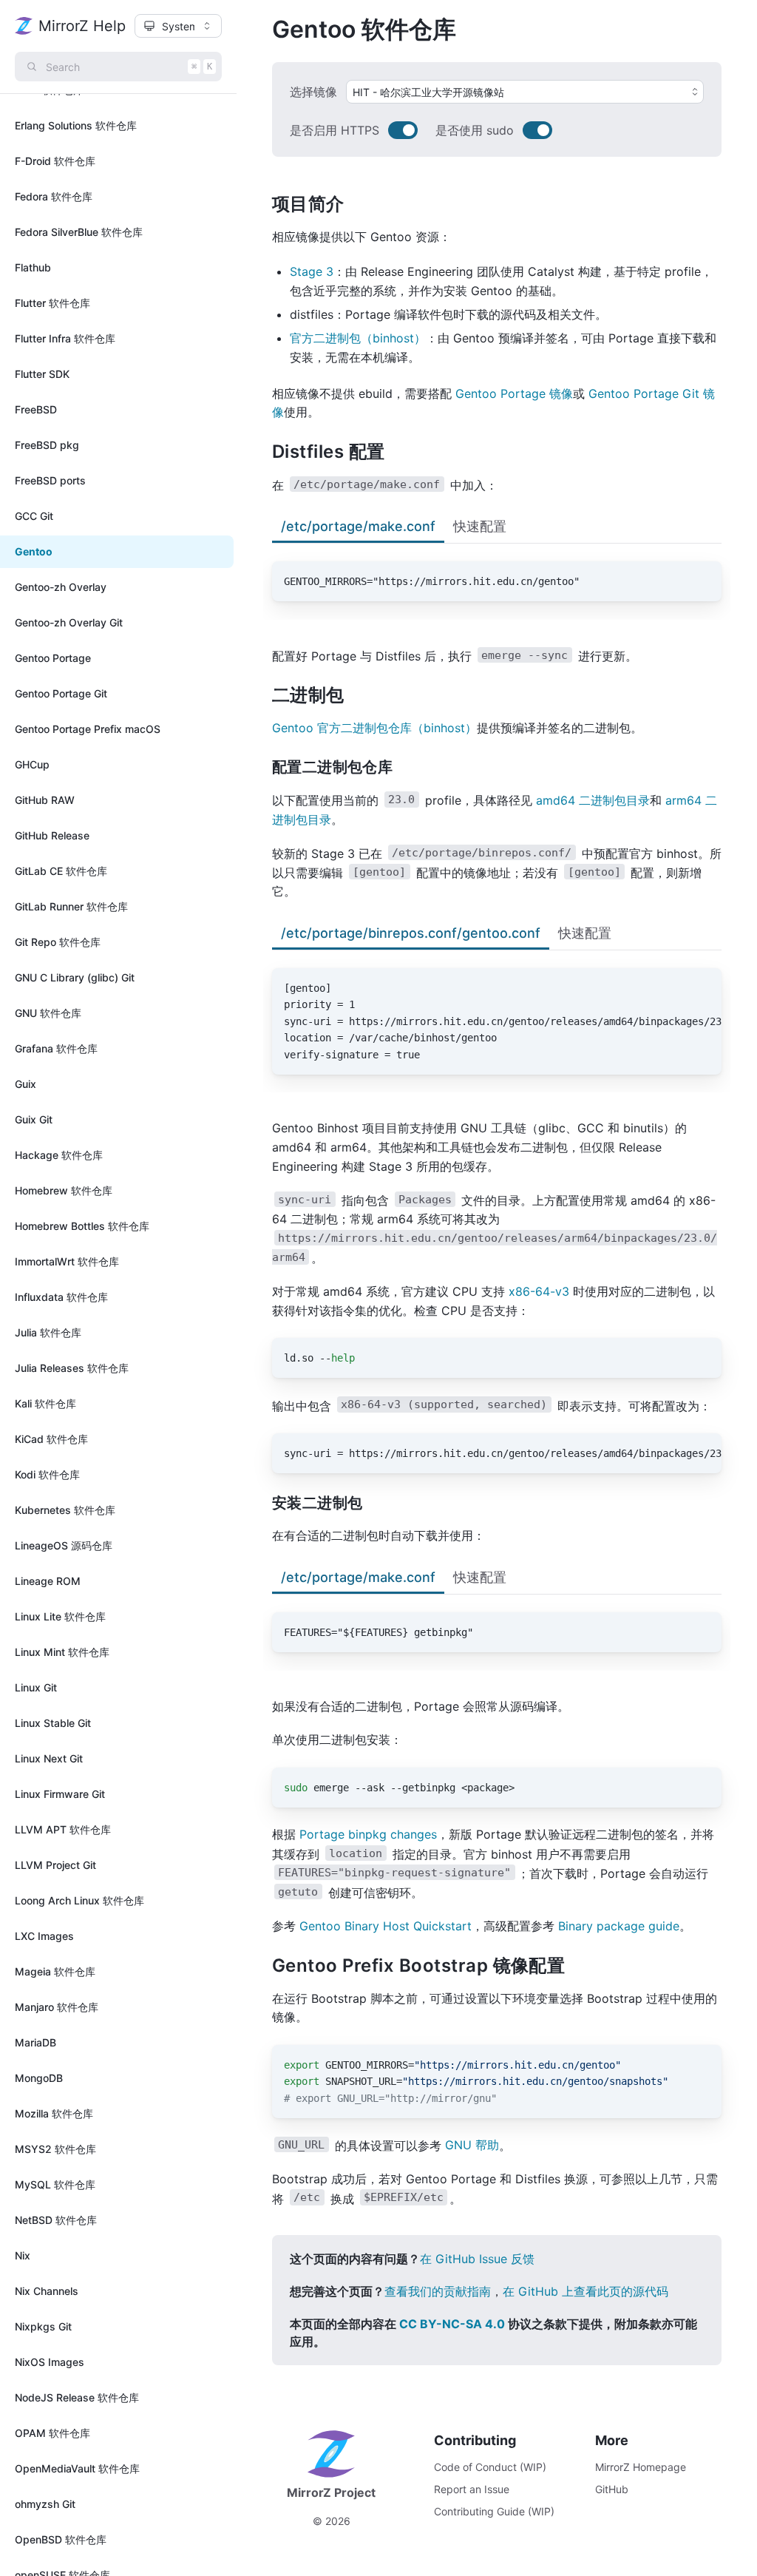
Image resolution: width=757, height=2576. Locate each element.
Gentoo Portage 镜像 (514, 393)
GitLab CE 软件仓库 (61, 871)
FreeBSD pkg (47, 445)
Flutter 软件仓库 (52, 303)
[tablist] (497, 528)
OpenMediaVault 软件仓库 (77, 2468)
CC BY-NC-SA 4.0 (452, 2324)
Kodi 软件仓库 (47, 1474)
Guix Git (34, 1119)
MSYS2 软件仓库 (55, 2149)
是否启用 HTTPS (335, 130)
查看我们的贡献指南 (438, 2291)
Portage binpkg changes (368, 1834)
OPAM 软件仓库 (52, 2433)
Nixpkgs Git (43, 2326)
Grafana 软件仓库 (56, 1048)
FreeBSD (36, 409)
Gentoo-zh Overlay (61, 587)
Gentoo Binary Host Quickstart (386, 1926)
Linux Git (36, 1687)
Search (129, 67)
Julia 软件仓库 (48, 1332)
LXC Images (44, 1936)
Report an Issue (472, 2489)
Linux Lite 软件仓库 (60, 1616)
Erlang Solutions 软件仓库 (76, 125)
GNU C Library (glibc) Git (75, 977)
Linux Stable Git (53, 1723)
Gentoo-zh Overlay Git (69, 622)
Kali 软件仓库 (45, 1403)
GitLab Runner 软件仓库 (71, 906)
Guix (26, 1084)
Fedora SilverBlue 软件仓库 (79, 232)
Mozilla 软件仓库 (54, 2113)
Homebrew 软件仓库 (64, 1190)
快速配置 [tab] (480, 526)
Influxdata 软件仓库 (61, 1297)
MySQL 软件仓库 (55, 2184)
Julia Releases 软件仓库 (72, 1368)
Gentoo (34, 551)
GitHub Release (52, 835)
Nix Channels (47, 2291)
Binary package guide (619, 1926)
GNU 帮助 (472, 2145)
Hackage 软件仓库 (59, 1155)
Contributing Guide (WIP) (494, 2511)
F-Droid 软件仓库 (55, 161)
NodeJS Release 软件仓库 (77, 2397)
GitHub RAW (45, 800)
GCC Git (34, 516)
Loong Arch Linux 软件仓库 (79, 1900)
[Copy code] (702, 581)
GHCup (32, 764)
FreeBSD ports (50, 480)
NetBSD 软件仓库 (56, 2220)
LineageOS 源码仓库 (64, 1545)
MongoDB (39, 2078)
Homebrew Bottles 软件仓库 (82, 1226)
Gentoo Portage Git (61, 693)
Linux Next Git (49, 1758)
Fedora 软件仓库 (54, 196)
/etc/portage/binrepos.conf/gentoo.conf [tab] (411, 933)
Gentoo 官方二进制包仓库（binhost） (374, 728)
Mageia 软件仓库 (55, 1971)
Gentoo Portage (53, 658)
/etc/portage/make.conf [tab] (358, 526)
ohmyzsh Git (45, 2504)
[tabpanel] (497, 572)
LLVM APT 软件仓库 (63, 1829)
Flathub (33, 267)
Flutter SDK (42, 374)
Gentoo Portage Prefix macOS (88, 729)
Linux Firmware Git (60, 1794)
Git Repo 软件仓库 (58, 942)
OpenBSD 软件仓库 (61, 2539)
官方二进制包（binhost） (358, 338)
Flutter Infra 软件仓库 (65, 338)
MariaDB (35, 2042)
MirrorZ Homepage (641, 2467)
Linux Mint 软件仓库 (62, 1652)
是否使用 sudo (475, 130)
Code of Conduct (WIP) (490, 2467)
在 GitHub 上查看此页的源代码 (585, 2291)
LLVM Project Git (55, 1865)
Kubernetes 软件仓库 (65, 1510)
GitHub (612, 2489)
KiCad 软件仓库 (51, 1439)
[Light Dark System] (178, 26)
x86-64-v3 (539, 1291)
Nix (23, 2255)
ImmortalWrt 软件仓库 (67, 1261)
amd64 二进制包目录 (593, 800)
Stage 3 (312, 271)
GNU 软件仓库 (48, 1013)
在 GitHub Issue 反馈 (477, 2259)
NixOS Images (50, 2362)
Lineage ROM (48, 1581)
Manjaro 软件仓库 (57, 2007)
